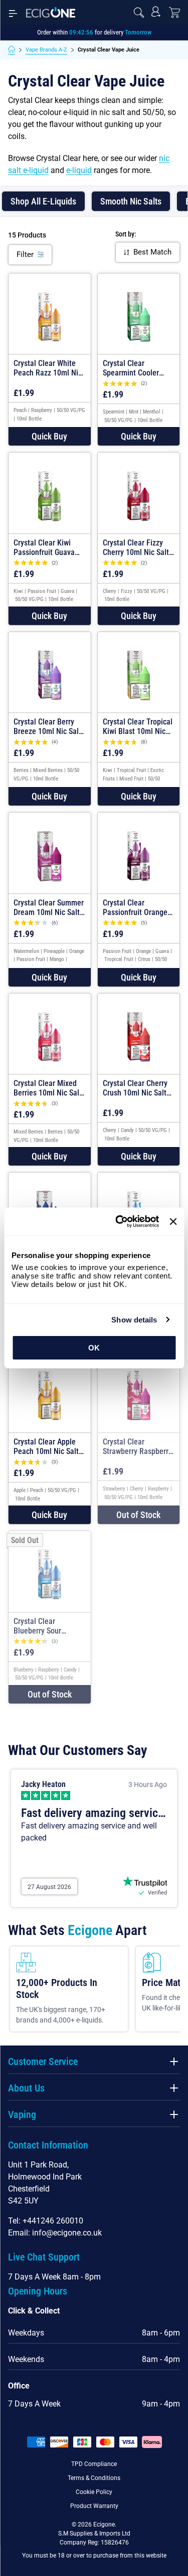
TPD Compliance (94, 2464)
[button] (50, 436)
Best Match (152, 252)
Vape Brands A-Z (46, 50)
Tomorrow (138, 32)
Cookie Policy (94, 2492)
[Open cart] (174, 12)
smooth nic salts (131, 201)
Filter (25, 254)
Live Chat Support (44, 2257)
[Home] (12, 50)
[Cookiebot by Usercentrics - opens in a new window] (119, 1221)
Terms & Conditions (94, 2478)
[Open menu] (13, 12)
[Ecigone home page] (51, 12)
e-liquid (79, 170)
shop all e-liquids (43, 201)
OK (94, 1348)
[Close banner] (173, 1221)
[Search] (139, 12)
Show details (134, 1320)
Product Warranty (94, 2506)
